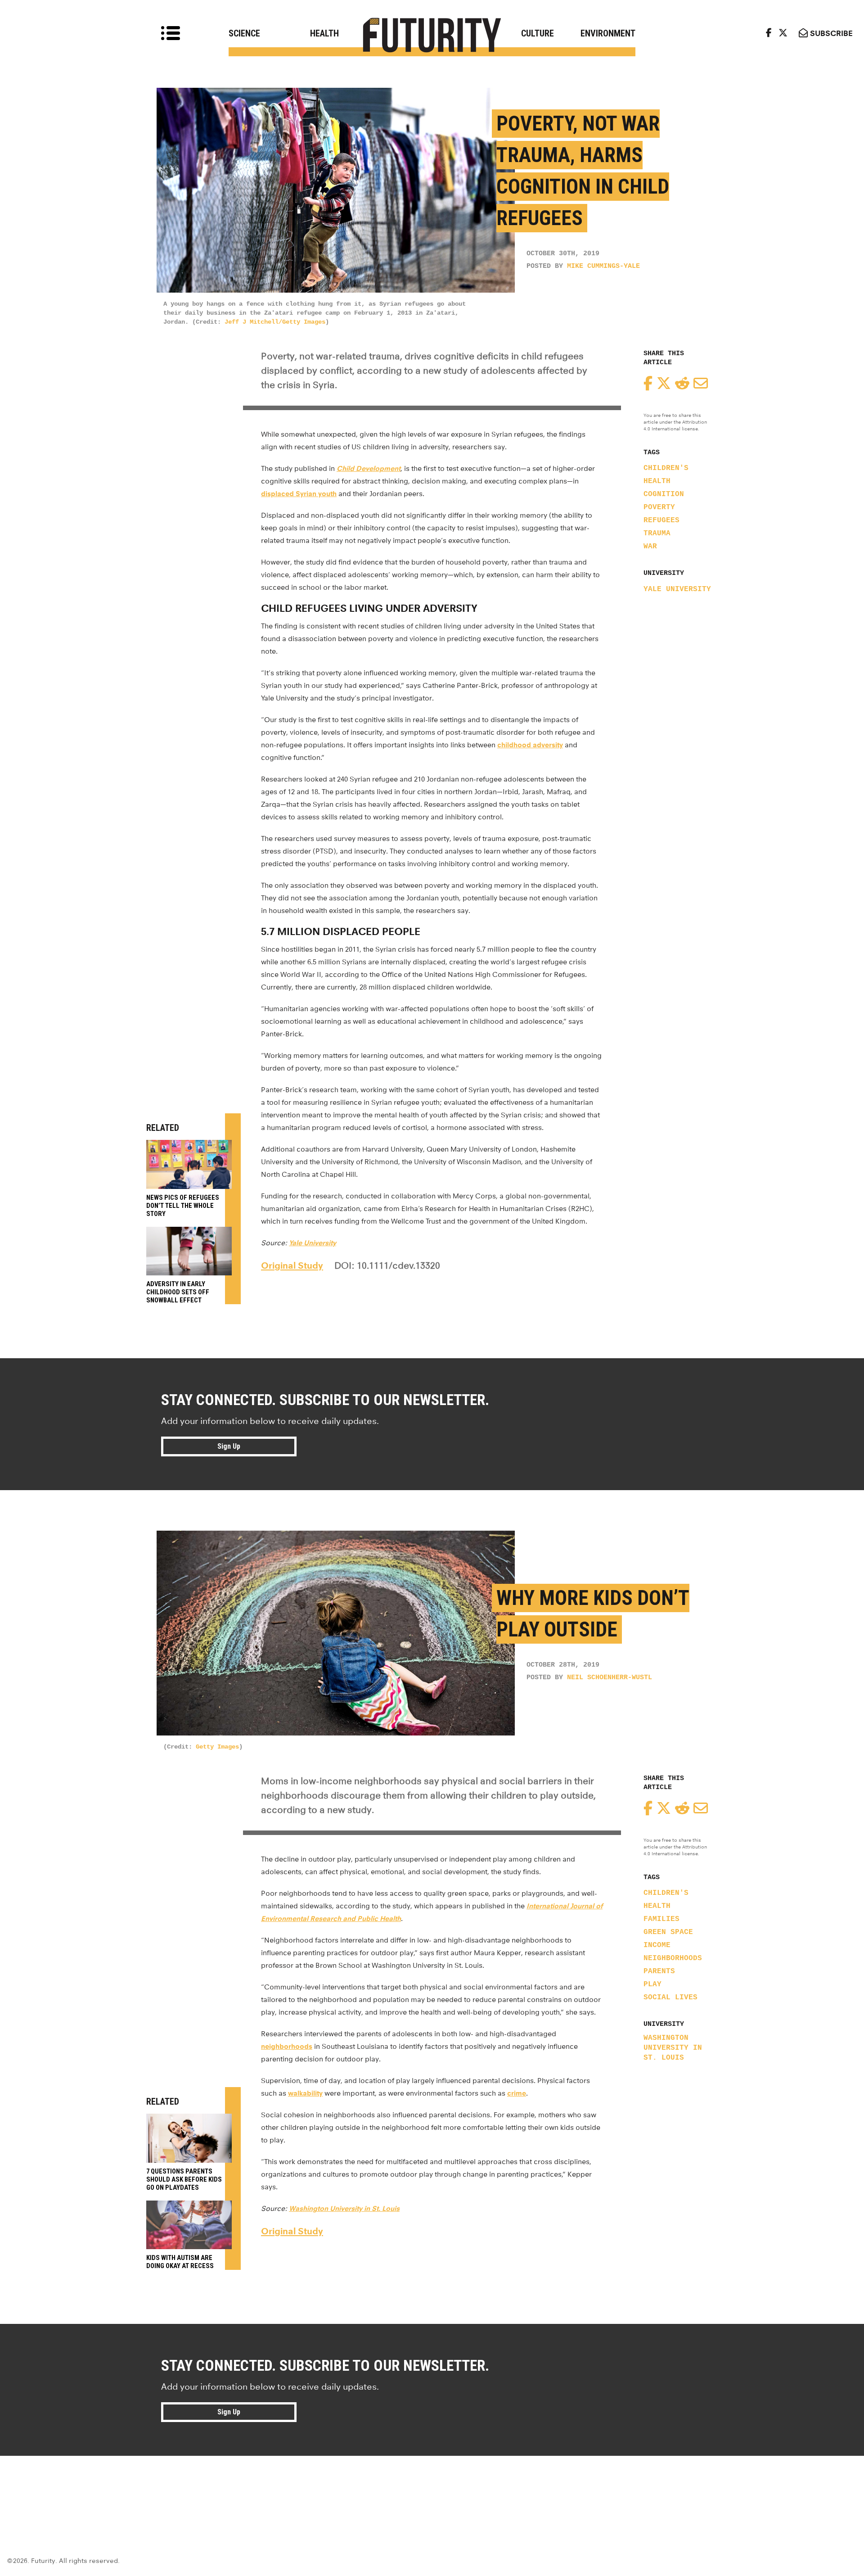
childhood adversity (530, 745)
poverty (659, 507)
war (650, 547)
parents (659, 1971)
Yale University (677, 589)
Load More (432, 2488)
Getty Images (217, 1747)
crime (517, 2093)
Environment (608, 33)
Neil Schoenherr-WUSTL (610, 1678)
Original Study (292, 1265)
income (657, 1945)
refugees (661, 520)
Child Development (369, 468)
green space (668, 1932)
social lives (670, 1998)
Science (244, 33)
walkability (305, 2093)
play (652, 1984)
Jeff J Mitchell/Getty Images (275, 322)
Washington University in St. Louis (673, 2048)
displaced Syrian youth (299, 494)
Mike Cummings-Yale (603, 266)
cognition (664, 494)
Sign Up (229, 1446)
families (661, 1919)
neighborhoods (673, 1958)
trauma (657, 533)
